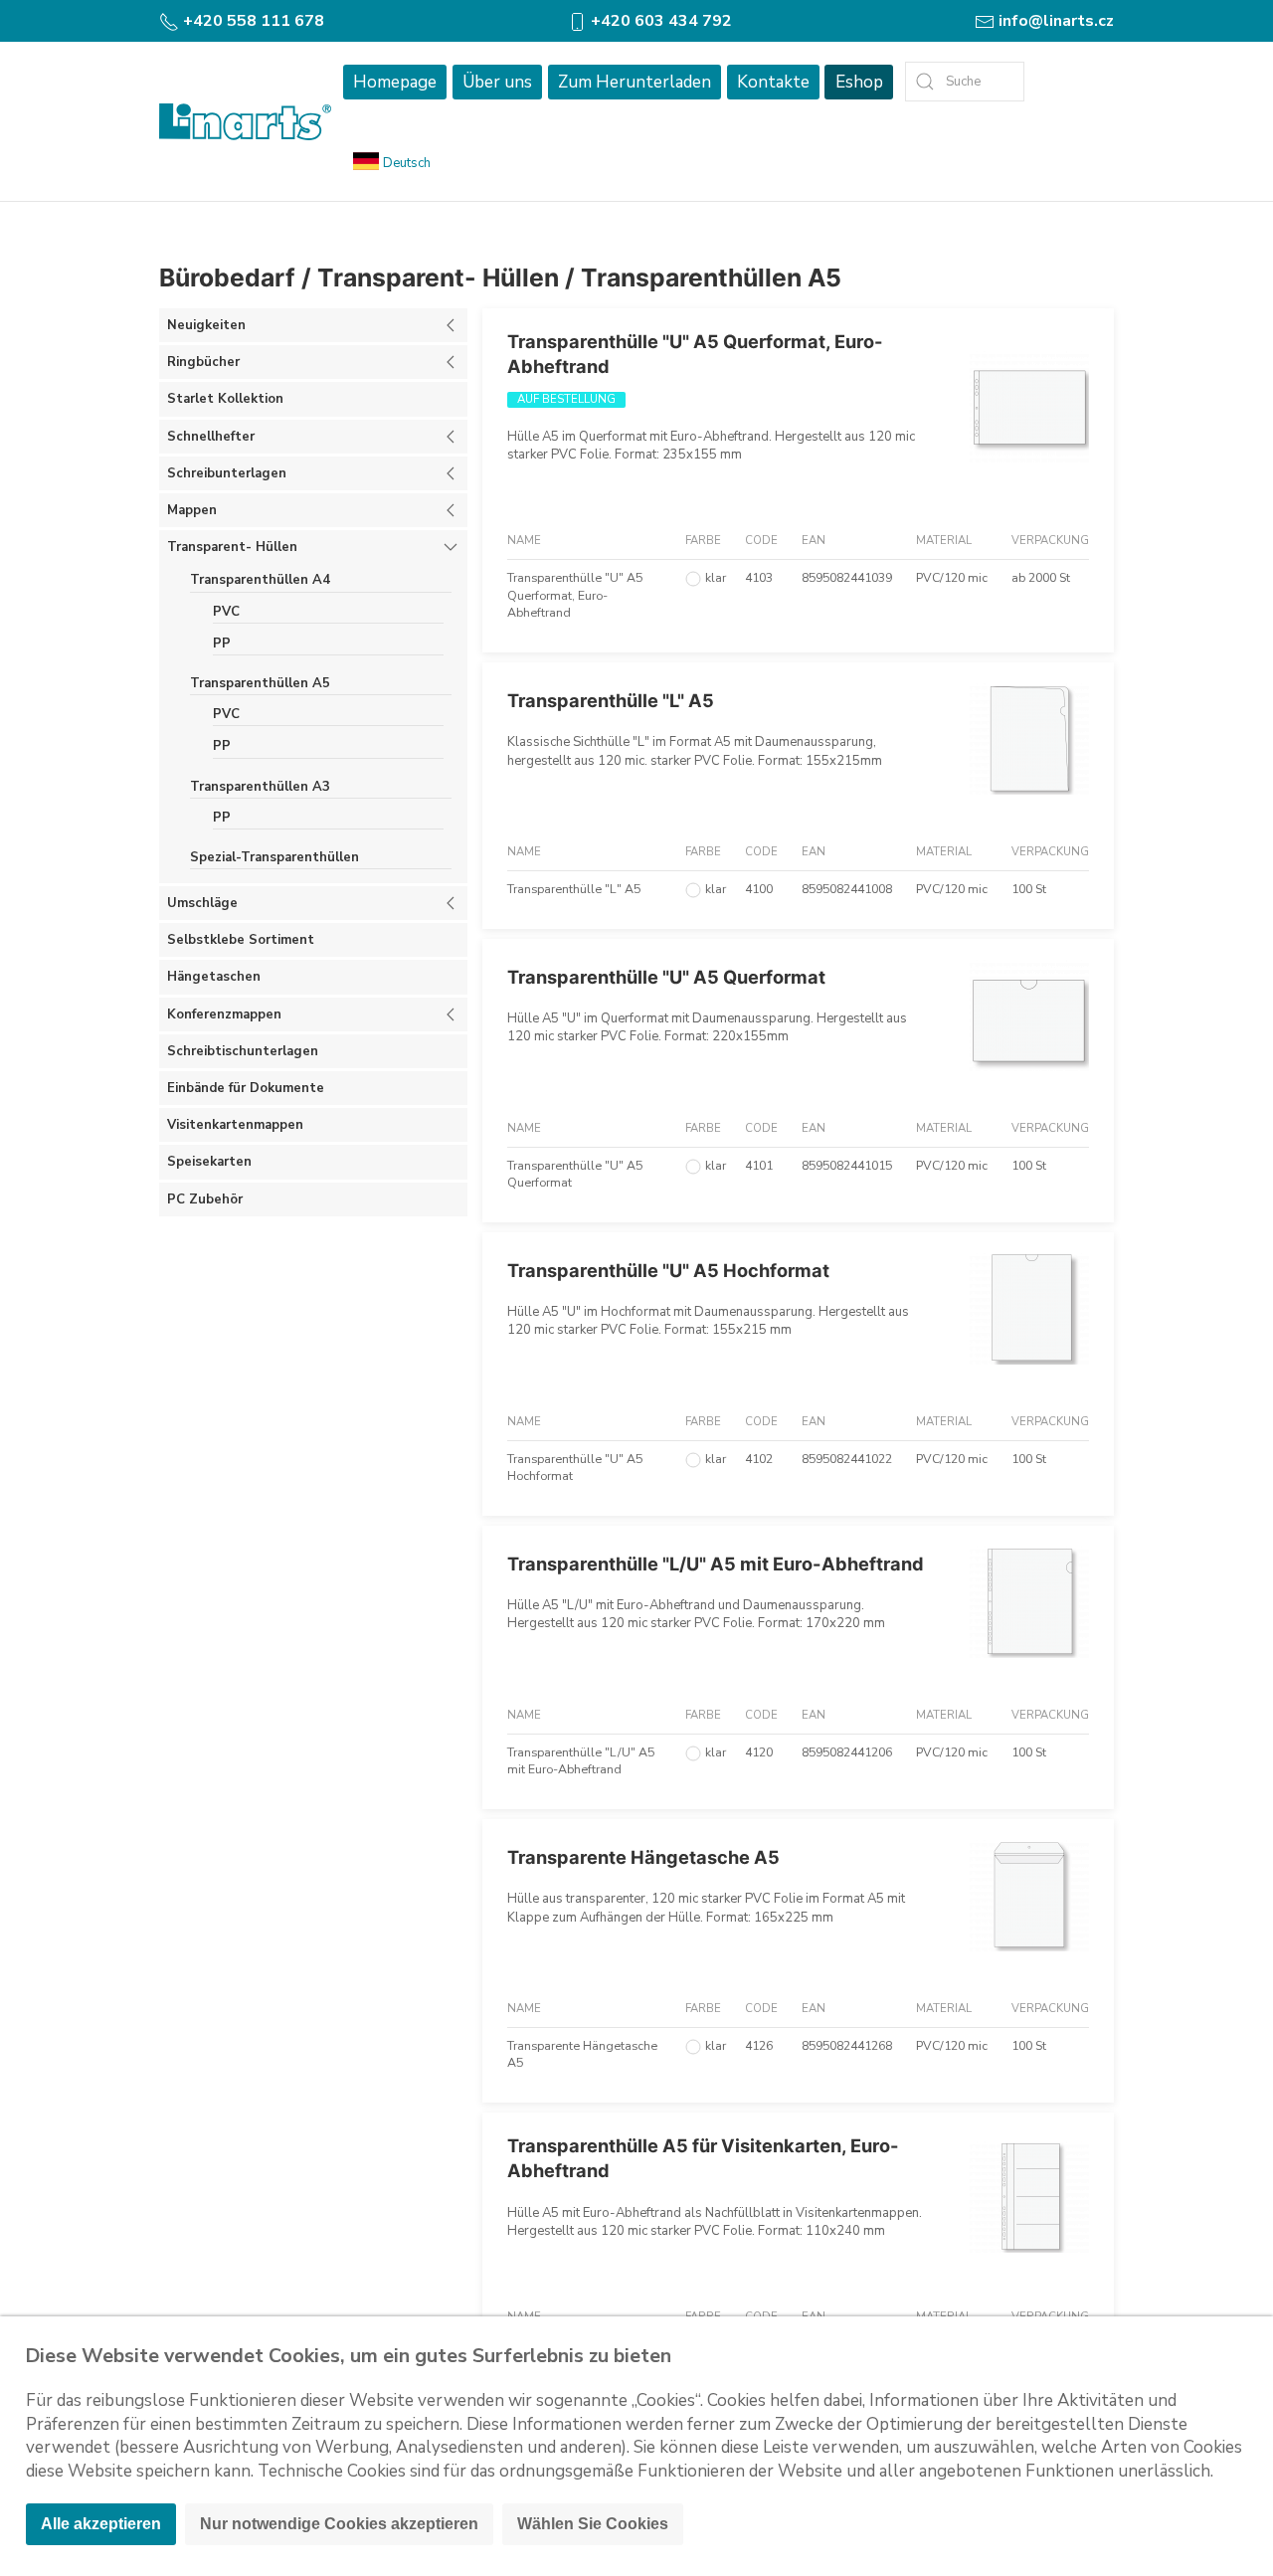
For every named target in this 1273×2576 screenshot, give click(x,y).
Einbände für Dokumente (246, 1088)
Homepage (395, 82)
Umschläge (202, 903)
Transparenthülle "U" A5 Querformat (666, 977)
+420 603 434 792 (659, 21)
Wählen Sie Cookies (593, 2524)
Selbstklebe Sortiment (241, 940)
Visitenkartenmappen (235, 1125)
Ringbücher (203, 362)
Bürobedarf (227, 277)
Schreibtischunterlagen (243, 1051)
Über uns (497, 82)
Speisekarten (209, 1162)
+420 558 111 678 (252, 21)
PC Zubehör (205, 1199)
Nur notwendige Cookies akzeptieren (339, 2524)
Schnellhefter (211, 437)
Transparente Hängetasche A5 (643, 1857)
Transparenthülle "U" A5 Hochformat (668, 1270)
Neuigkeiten (206, 325)
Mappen (192, 510)
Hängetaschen (214, 977)
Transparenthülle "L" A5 (611, 700)
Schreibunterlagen (227, 473)
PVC (226, 612)
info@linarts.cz (1054, 21)
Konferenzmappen (224, 1014)
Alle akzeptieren (101, 2524)
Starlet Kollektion (225, 399)
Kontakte (773, 82)
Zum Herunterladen (635, 82)
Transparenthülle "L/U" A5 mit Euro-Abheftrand (716, 1564)
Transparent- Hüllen (438, 277)
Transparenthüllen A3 (260, 787)
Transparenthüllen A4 (260, 580)
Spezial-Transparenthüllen (274, 857)
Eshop (859, 82)
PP (222, 644)
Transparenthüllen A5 (711, 277)
